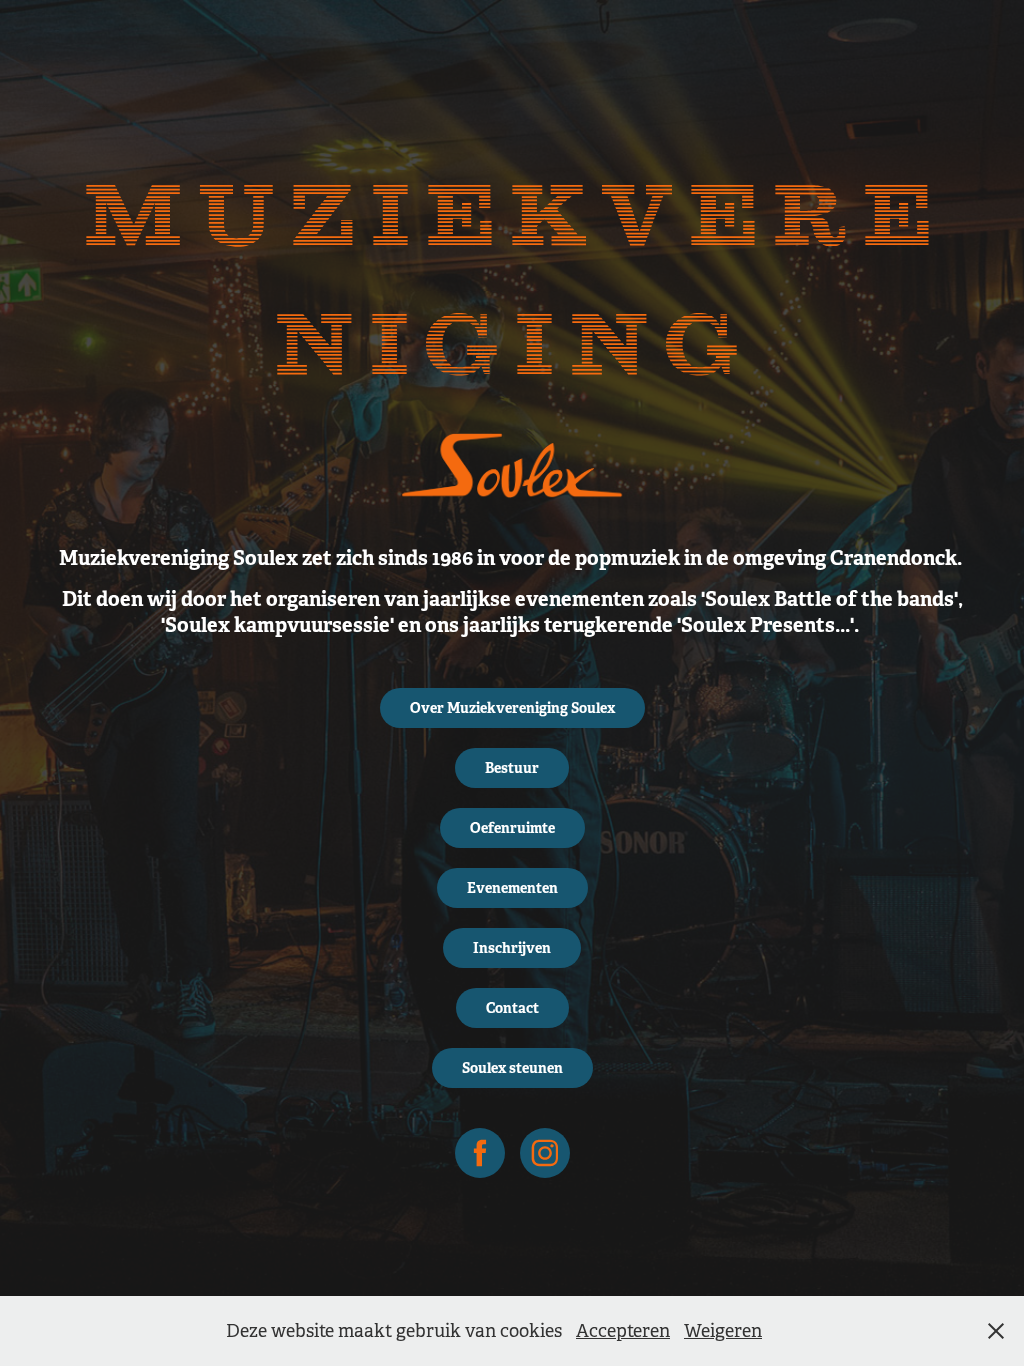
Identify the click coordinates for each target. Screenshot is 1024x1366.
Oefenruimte (512, 828)
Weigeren (723, 1331)
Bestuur (512, 768)
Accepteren (623, 1331)
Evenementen (512, 888)
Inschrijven (512, 948)
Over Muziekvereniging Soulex (512, 708)
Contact (512, 1008)
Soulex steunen (512, 1068)
